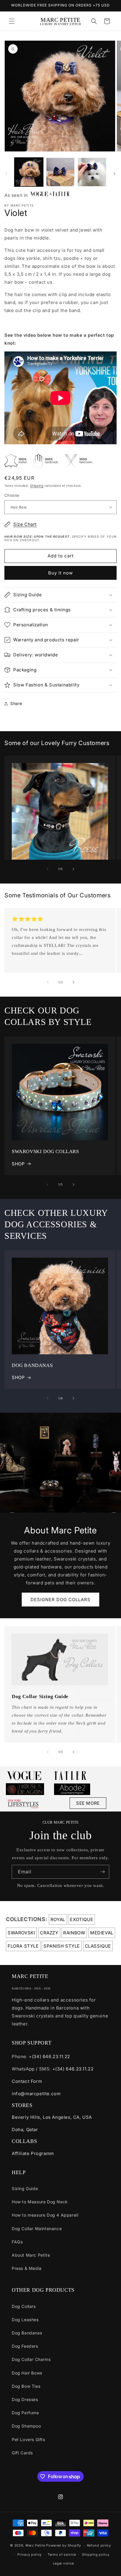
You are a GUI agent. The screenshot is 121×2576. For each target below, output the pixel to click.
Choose (12, 495)
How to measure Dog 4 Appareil (45, 2215)
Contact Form (27, 2081)
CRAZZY (49, 1933)
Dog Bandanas (27, 2333)
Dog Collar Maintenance (37, 2229)
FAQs (17, 2242)
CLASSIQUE (98, 1946)
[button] (12, 21)
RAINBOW (74, 1933)
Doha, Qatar (25, 2130)
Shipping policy (96, 2554)
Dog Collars (24, 2306)
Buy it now (60, 573)
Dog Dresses (25, 2399)
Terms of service (62, 2554)
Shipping (37, 486)
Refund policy (99, 2545)
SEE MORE (88, 1803)
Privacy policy (30, 2554)
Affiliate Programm (33, 2153)
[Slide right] (115, 174)
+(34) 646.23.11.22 (49, 2056)
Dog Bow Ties (26, 2386)
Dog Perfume (25, 2413)
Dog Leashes (25, 2320)
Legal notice (63, 2563)
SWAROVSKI (21, 1933)
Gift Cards (22, 2453)
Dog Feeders (25, 2346)
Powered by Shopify (64, 2545)
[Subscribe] (102, 1872)
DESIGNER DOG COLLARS (60, 1600)
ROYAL (58, 1919)
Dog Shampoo (26, 2426)
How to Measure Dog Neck (40, 2202)
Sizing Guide (25, 2188)
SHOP (18, 1164)
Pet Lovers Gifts (28, 2439)
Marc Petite (35, 2545)
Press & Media (27, 2268)
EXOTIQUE (81, 1919)
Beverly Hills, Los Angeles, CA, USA (52, 2117)
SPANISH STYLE (62, 1946)
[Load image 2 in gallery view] (60, 172)
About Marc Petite (31, 2255)
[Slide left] (6, 174)
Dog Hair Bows (27, 2373)
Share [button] (16, 703)
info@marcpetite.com (36, 2094)
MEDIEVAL (102, 1933)
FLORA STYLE (23, 1946)
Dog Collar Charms (31, 2359)
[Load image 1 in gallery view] (29, 172)
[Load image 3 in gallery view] (92, 172)
